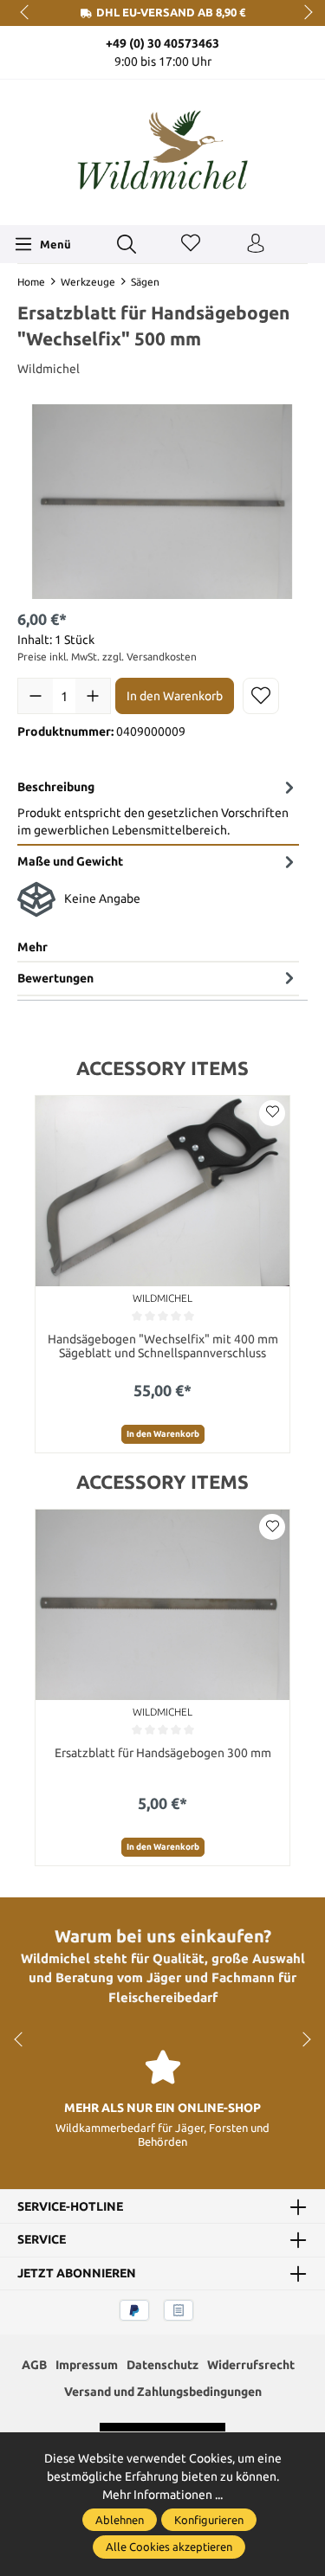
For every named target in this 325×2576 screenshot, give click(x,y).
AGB (34, 2365)
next (303, 13)
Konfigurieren (209, 2520)
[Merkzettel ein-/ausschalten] (261, 696)
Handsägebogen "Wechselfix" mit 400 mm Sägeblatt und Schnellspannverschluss (163, 1346)
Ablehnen (120, 2520)
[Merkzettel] (191, 244)
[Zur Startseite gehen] (163, 150)
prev (26, 13)
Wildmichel (49, 369)
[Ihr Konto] (256, 244)
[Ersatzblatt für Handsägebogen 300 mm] (162, 1605)
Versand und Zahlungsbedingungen (163, 2392)
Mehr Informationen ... (162, 2495)
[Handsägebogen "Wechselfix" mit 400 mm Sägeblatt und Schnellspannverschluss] (162, 1191)
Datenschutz (162, 2365)
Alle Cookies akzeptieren (169, 2547)
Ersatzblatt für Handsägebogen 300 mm (163, 1753)
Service (42, 2240)
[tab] (158, 808)
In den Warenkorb (175, 696)
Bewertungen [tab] (55, 978)
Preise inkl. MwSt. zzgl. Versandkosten (107, 657)
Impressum (87, 2365)
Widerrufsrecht (251, 2365)
